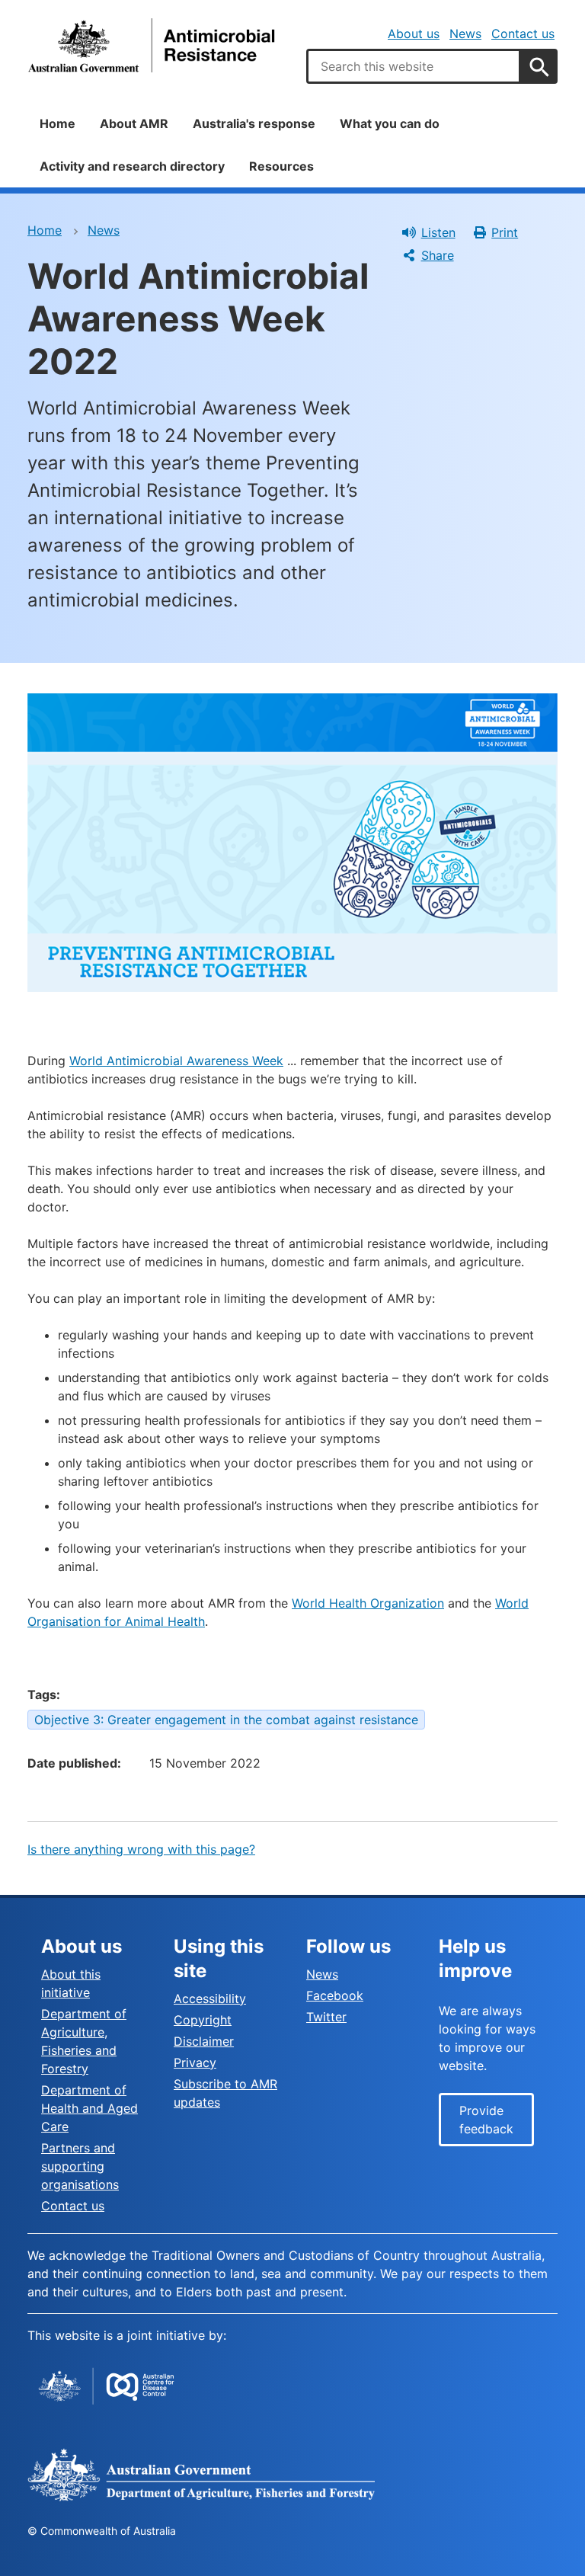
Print (505, 232)
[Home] (153, 45)
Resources (281, 166)
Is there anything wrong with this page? (141, 1849)
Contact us (523, 34)
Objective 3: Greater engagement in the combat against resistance (226, 1720)
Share (438, 255)
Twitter (326, 2017)
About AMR (134, 123)
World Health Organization (368, 1603)
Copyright (203, 2020)
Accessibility (210, 1998)
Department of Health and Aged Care (90, 2108)
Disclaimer (204, 2041)
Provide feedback (486, 2120)
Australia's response (254, 123)
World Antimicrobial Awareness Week (176, 1061)
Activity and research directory (132, 166)
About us (414, 34)
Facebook (335, 1995)
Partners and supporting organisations (80, 2166)
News (465, 34)
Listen (438, 232)
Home (58, 123)
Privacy (195, 2062)
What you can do (390, 123)
